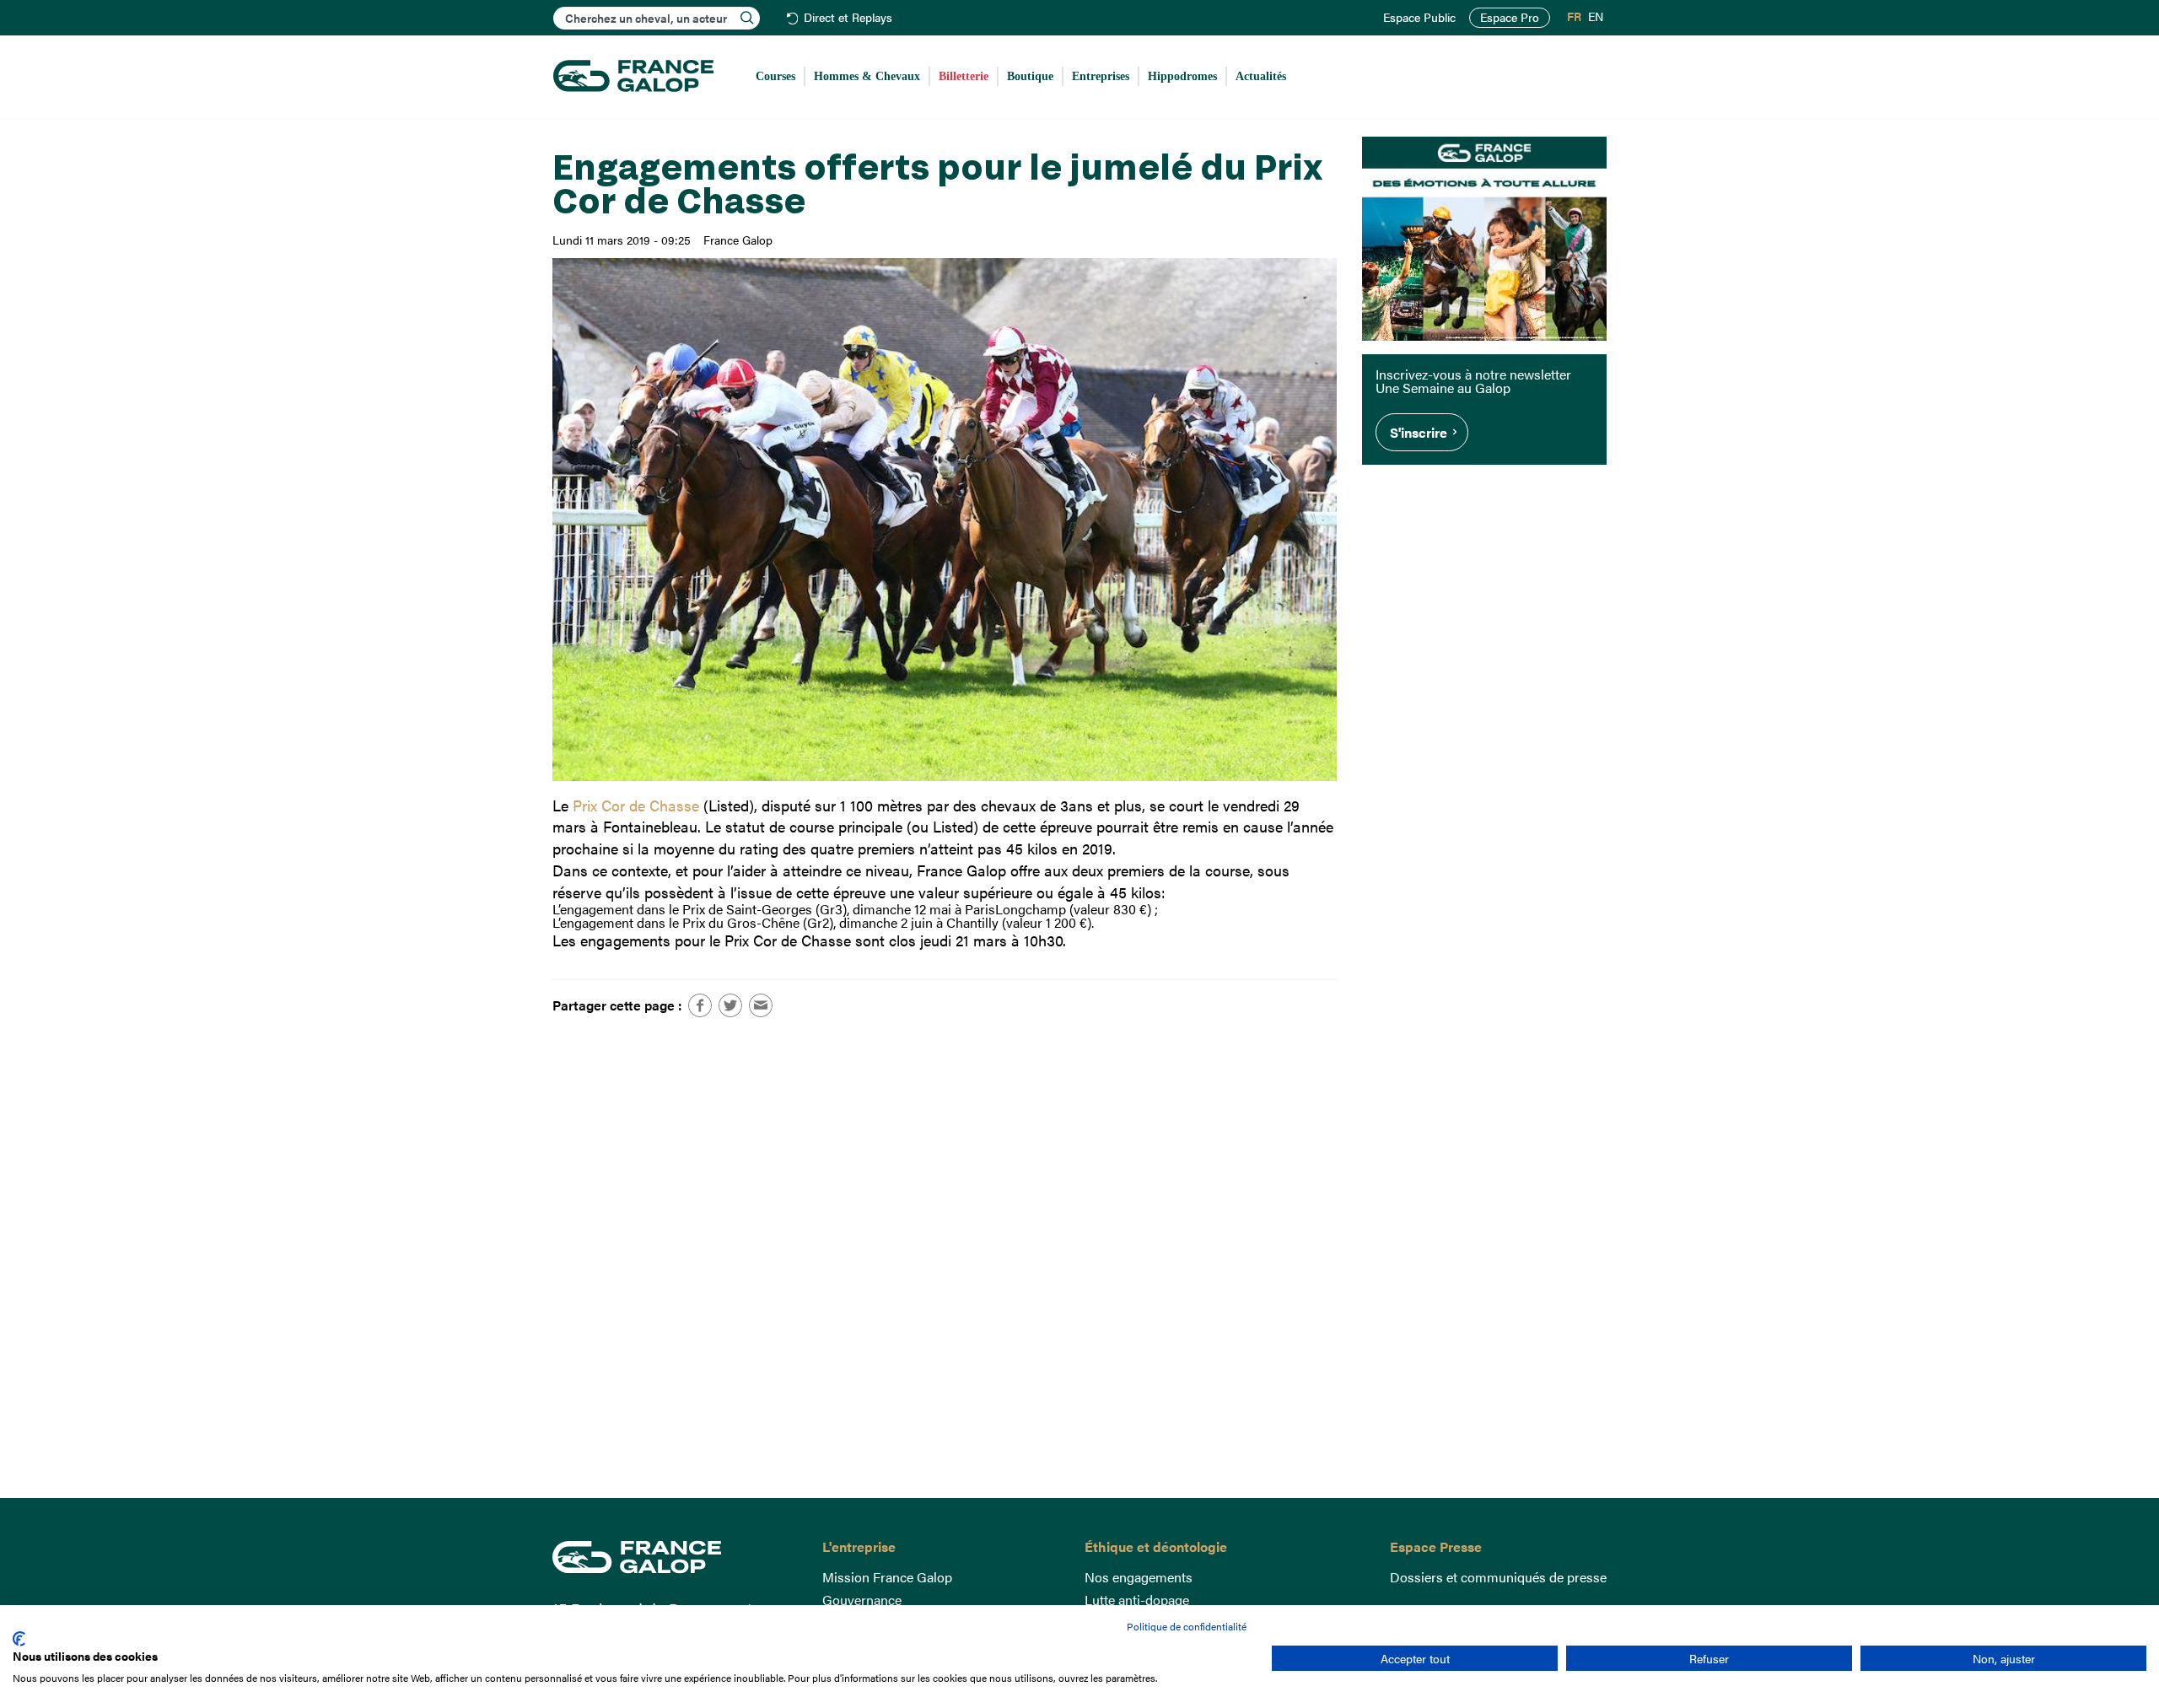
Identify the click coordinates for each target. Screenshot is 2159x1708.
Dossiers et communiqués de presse (1498, 1577)
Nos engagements (1139, 1577)
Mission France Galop (887, 1577)
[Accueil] (633, 77)
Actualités (1261, 76)
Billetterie (964, 76)
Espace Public (1419, 18)
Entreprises (1101, 76)
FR (1574, 17)
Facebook (700, 1005)
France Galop (675, 1557)
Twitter (730, 1005)
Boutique (1030, 76)
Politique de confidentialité (1187, 1626)
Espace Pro (1510, 17)
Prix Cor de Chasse (636, 805)
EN (1596, 17)
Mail (761, 1005)
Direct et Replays (848, 18)
